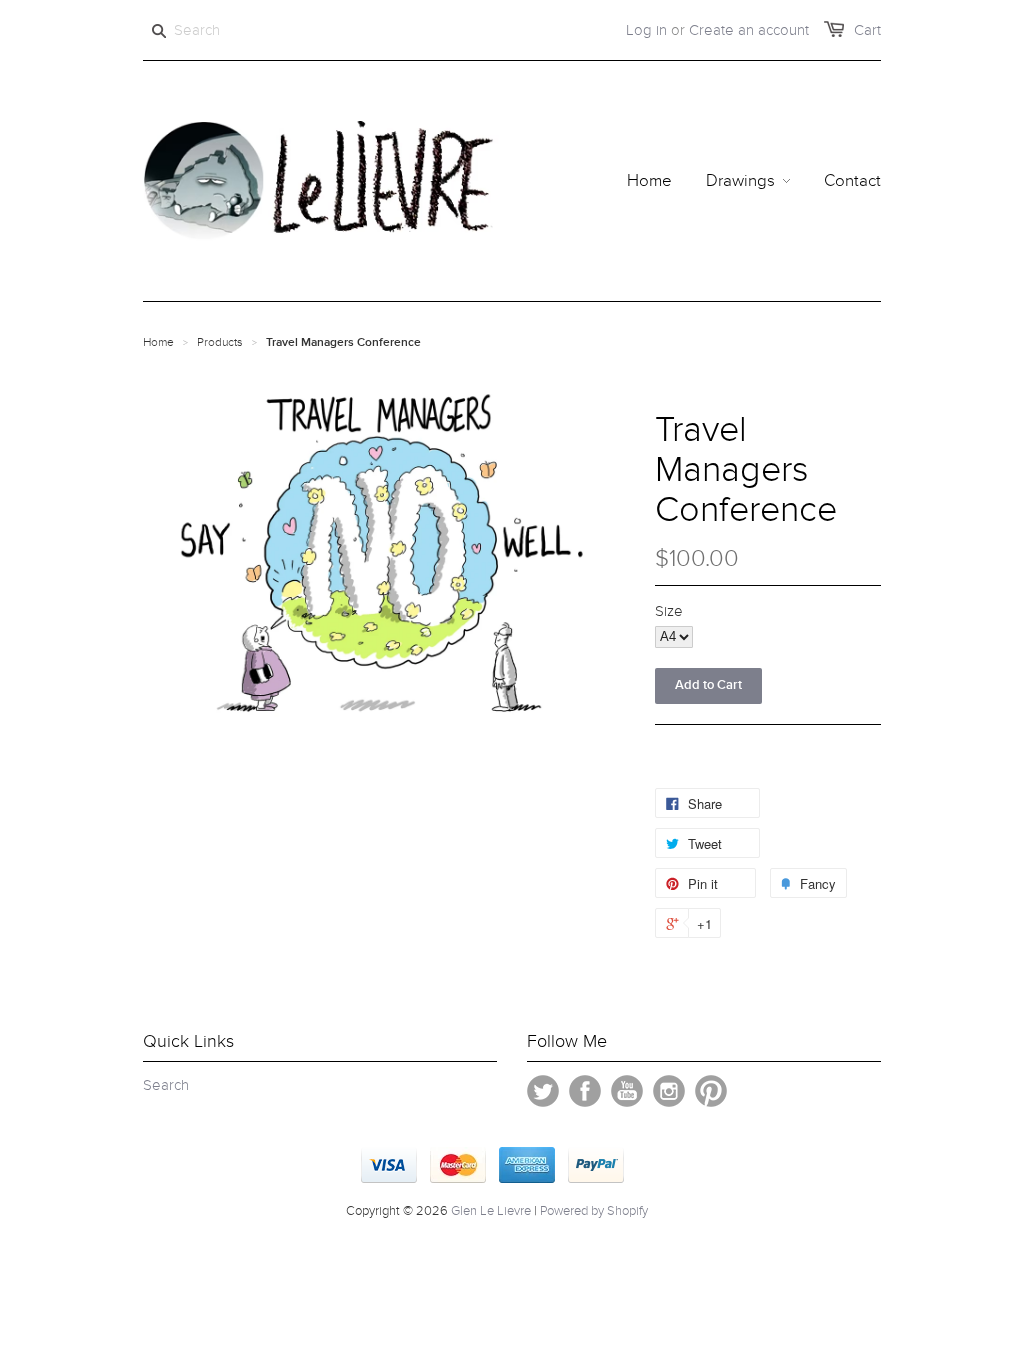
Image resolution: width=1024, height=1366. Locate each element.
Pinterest (711, 1091)
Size (669, 611)
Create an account (749, 30)
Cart (867, 30)
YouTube (627, 1091)
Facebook (585, 1091)
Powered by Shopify (594, 1211)
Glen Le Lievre (491, 1211)
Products (220, 342)
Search (166, 1085)
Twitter (543, 1091)
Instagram (669, 1091)
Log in (646, 30)
